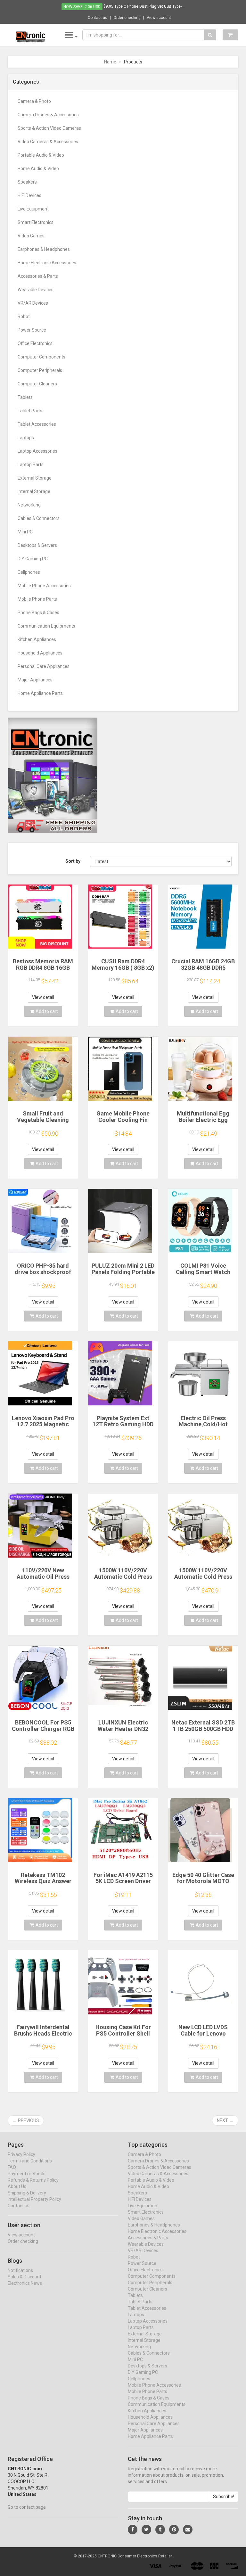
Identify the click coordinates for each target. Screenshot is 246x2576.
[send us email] (188, 2530)
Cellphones (29, 572)
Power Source (32, 330)
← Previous (26, 2120)
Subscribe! (224, 2497)
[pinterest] (174, 2530)
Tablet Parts (30, 411)
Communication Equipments (46, 626)
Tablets (25, 397)
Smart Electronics (36, 222)
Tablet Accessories (37, 424)
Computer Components (41, 357)
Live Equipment (33, 209)
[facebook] (133, 2530)
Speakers (27, 182)
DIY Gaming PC (33, 559)
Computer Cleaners (37, 384)
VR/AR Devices (33, 303)
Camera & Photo (34, 101)
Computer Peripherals (40, 370)
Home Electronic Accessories (47, 263)
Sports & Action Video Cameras (49, 128)
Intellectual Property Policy (34, 2199)
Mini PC (25, 532)
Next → (225, 2120)
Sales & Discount (25, 2277)
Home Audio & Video (38, 169)
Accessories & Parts (38, 276)
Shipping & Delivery (27, 2193)
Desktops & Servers (37, 545)
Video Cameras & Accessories (48, 142)
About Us (17, 2186)
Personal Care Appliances (44, 666)
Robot (24, 317)
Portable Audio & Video (41, 155)
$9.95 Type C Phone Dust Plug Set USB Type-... (144, 6)
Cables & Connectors (39, 518)
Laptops (26, 438)
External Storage (35, 478)
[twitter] (146, 2530)
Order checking (127, 18)
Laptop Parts (31, 465)
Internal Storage (34, 491)
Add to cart (47, 1011)
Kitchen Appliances (37, 639)
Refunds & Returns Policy (33, 2180)
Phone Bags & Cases (38, 613)
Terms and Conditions (30, 2161)
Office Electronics (35, 343)
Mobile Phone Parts (37, 599)
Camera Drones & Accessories (48, 115)
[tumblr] (160, 2530)
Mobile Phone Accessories (44, 586)
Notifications (20, 2270)
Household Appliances (40, 653)
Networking (29, 505)
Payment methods (27, 2174)
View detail (43, 997)
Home (110, 62)
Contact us (98, 18)
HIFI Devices (29, 195)
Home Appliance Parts (40, 693)
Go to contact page (27, 2507)
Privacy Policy (21, 2154)
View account (159, 18)
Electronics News (25, 2283)
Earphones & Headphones (44, 249)
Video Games (31, 236)
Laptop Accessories (37, 451)
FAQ (12, 2167)
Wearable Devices (36, 290)
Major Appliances (35, 680)
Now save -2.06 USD (82, 7)
